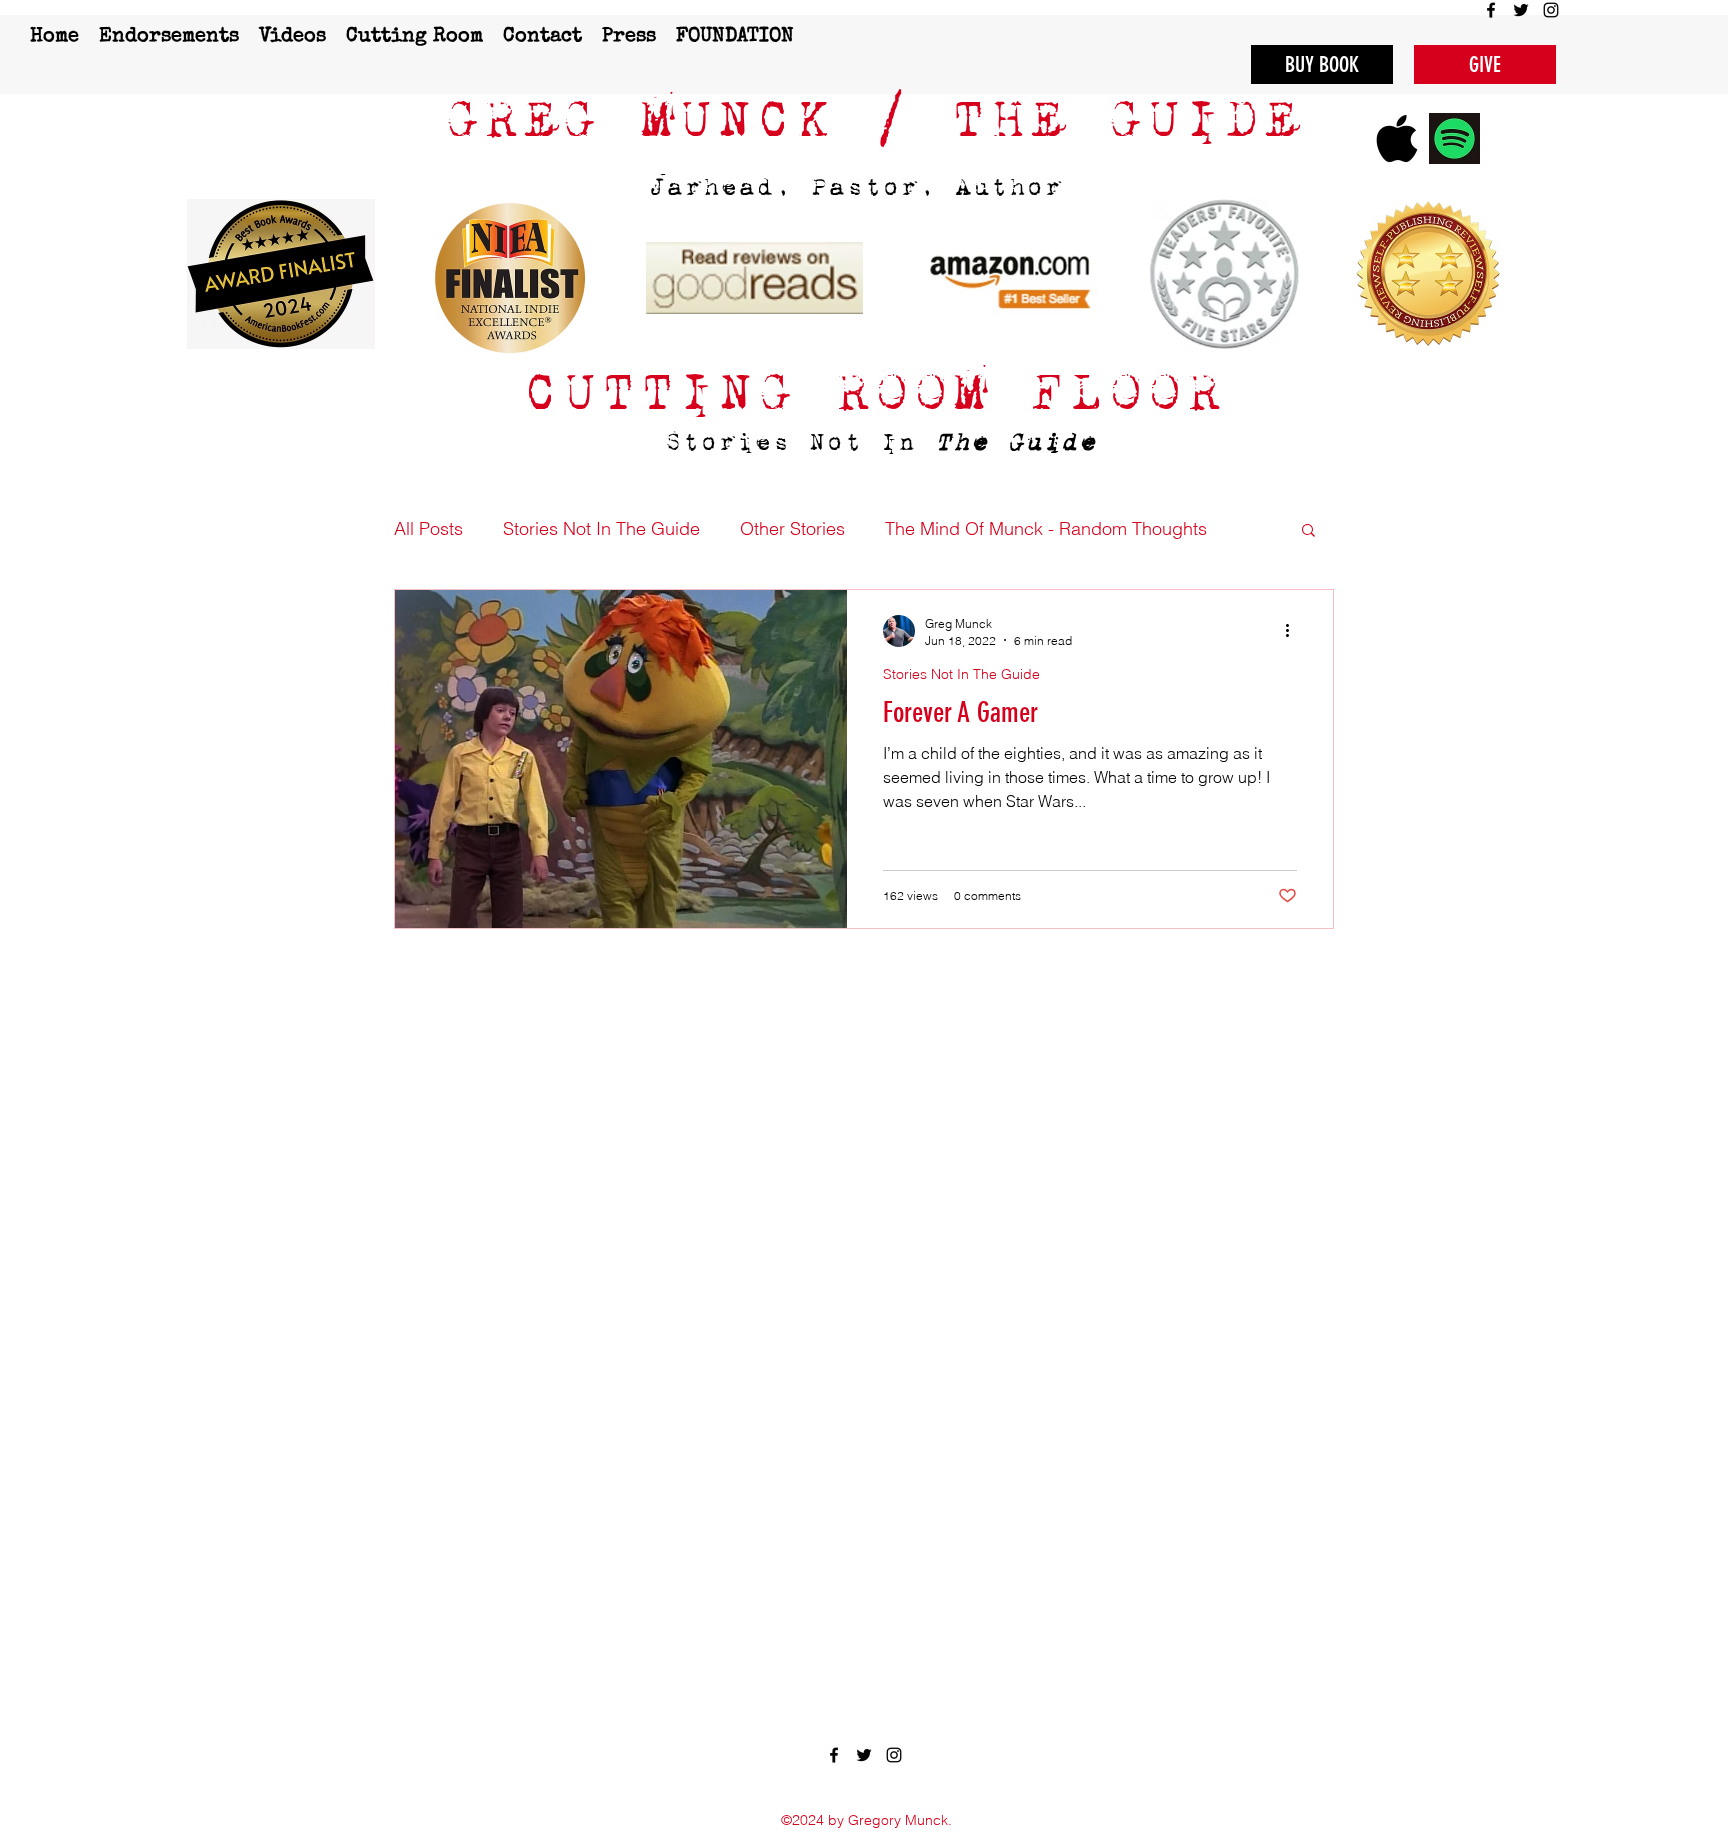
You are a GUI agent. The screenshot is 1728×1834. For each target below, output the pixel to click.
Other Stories (792, 528)
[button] (1308, 531)
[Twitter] (1521, 10)
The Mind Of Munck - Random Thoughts (1046, 528)
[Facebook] (1491, 10)
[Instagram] (1551, 10)
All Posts (428, 528)
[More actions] (1294, 631)
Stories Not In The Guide (601, 528)
